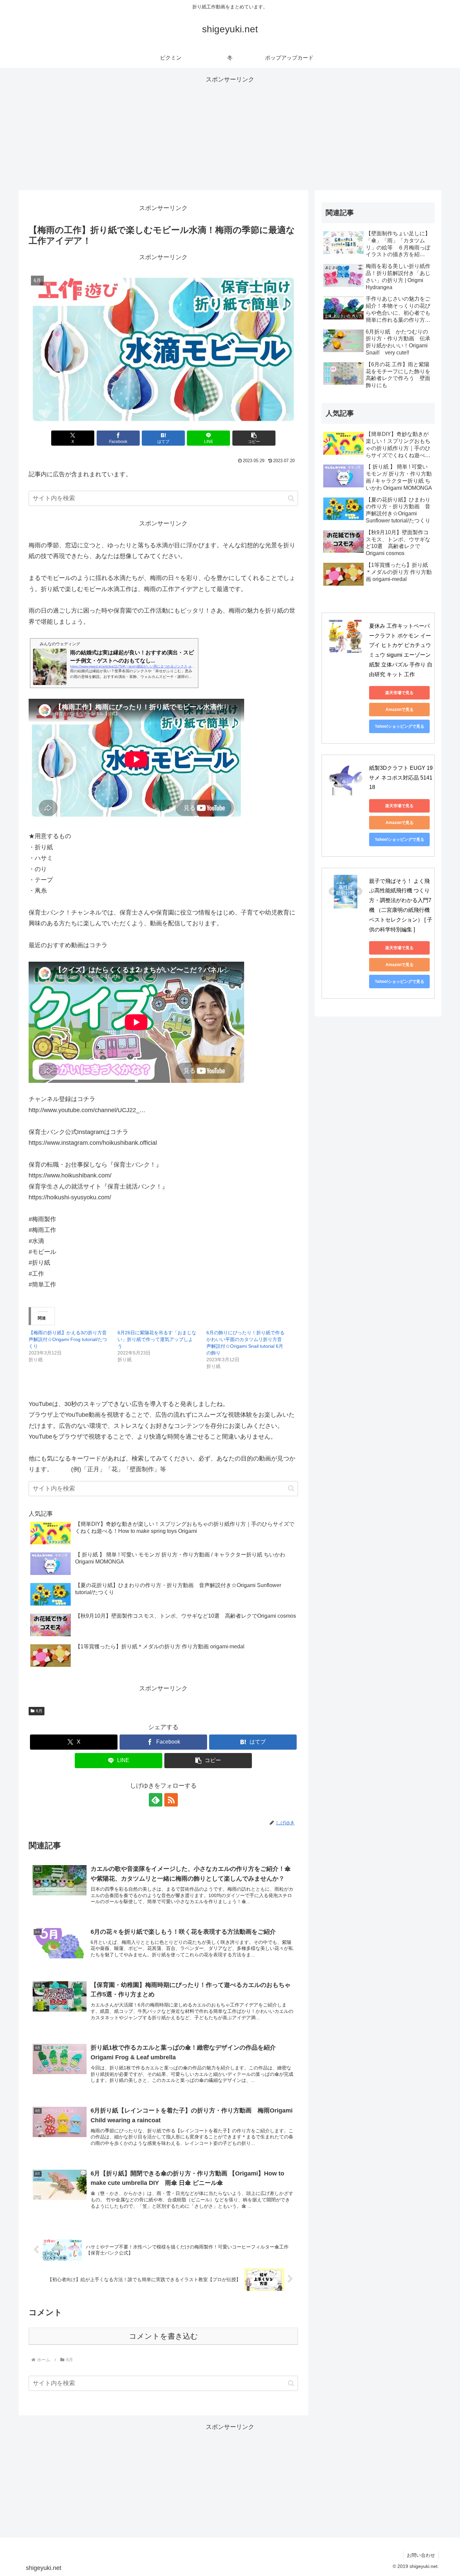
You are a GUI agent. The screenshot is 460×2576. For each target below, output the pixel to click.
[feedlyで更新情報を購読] (156, 1800)
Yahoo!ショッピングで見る (400, 726)
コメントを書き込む (163, 2336)
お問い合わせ (421, 2555)
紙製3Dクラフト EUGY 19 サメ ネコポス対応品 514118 (402, 778)
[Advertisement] (230, 132)
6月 (39, 1711)
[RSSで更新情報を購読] (171, 1800)
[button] (254, 438)
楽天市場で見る (399, 693)
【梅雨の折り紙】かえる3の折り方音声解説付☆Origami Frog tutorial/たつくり (68, 1339)
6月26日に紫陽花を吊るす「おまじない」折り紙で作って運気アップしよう (157, 1339)
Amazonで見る (400, 710)
